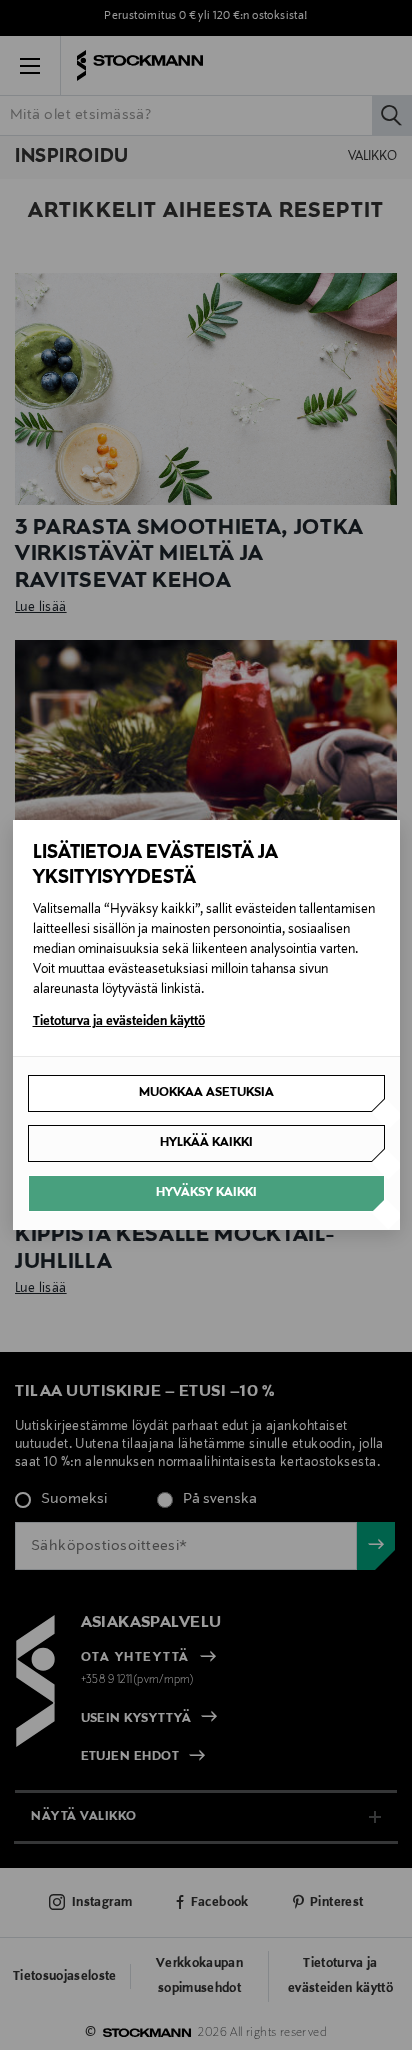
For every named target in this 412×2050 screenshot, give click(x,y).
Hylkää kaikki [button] (206, 1143)
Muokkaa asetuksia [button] (206, 1093)
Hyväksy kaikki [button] (206, 1193)
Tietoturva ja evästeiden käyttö (119, 1022)
